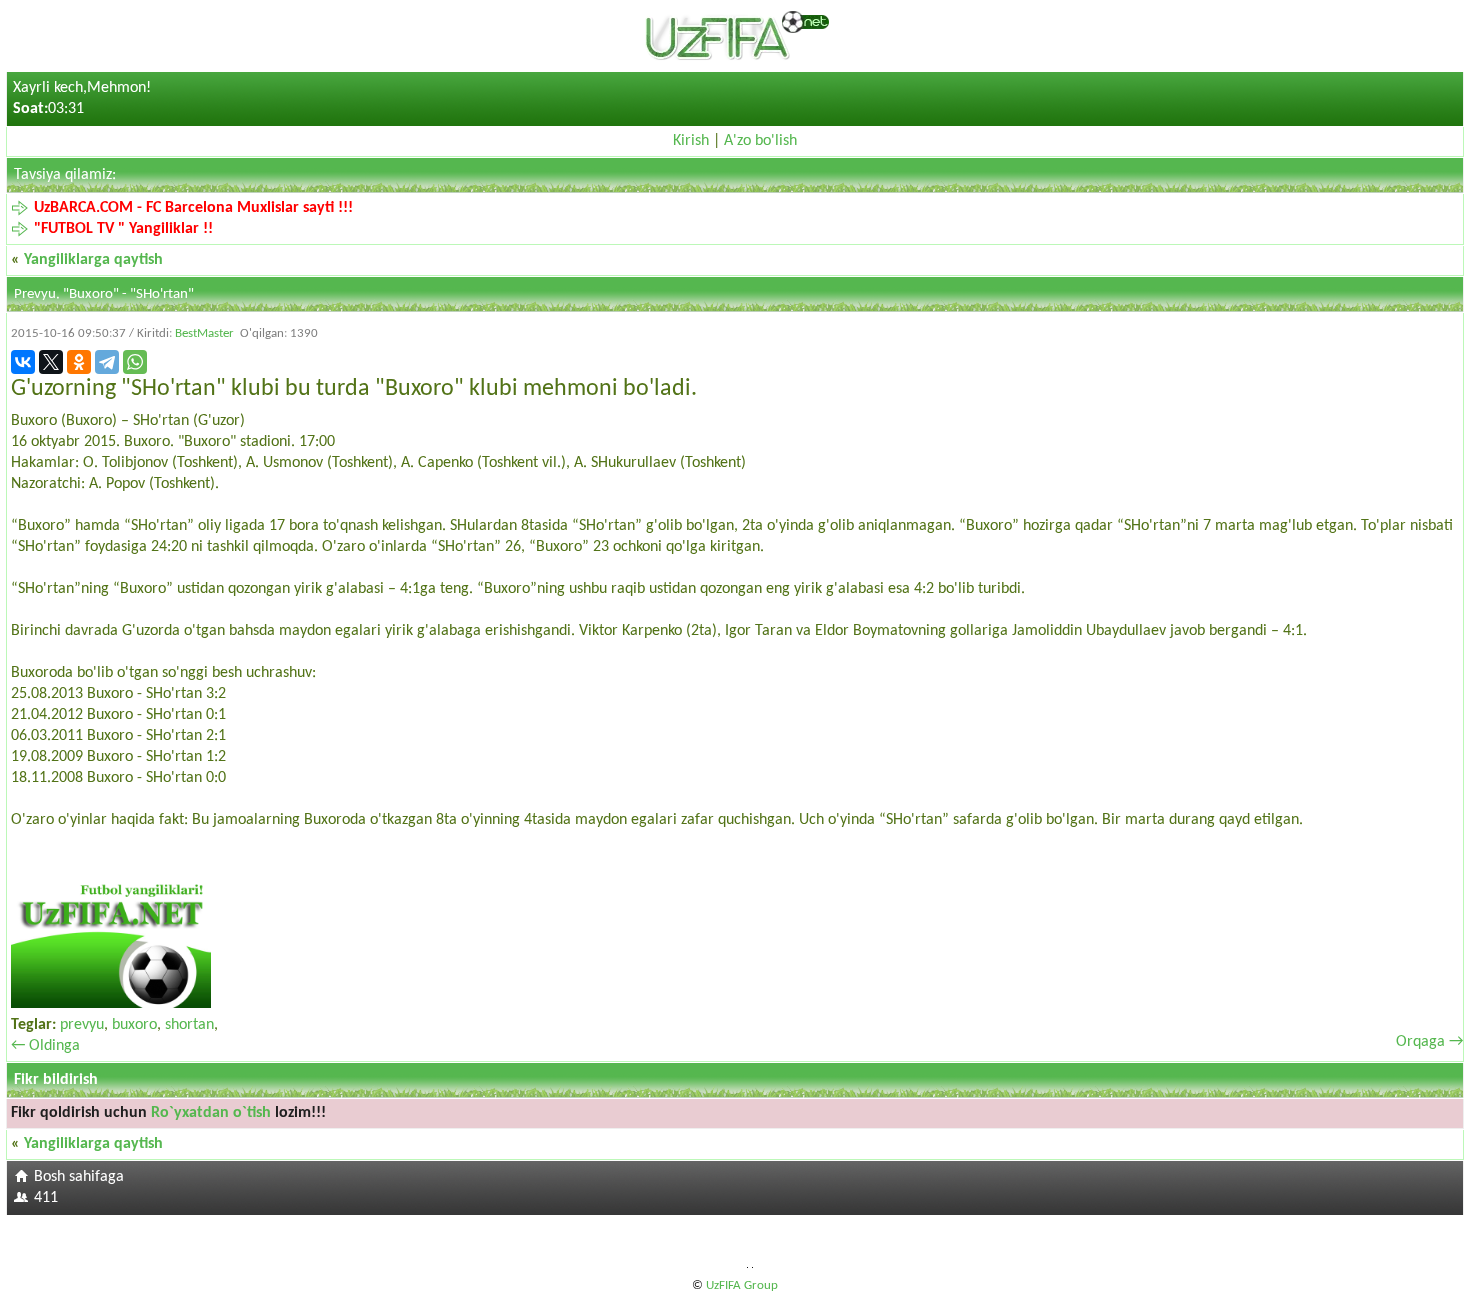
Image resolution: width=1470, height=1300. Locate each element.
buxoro (134, 1025)
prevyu (82, 1025)
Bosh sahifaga (79, 1177)
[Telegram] (107, 362)
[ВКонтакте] (23, 362)
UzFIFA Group (742, 1285)
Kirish (691, 141)
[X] (51, 362)
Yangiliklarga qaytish (93, 260)
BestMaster (204, 333)
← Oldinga (45, 1046)
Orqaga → (1429, 1042)
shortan (189, 1025)
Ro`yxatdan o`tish (211, 1113)
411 (46, 1198)
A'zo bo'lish (760, 141)
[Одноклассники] (79, 362)
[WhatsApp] (135, 362)
